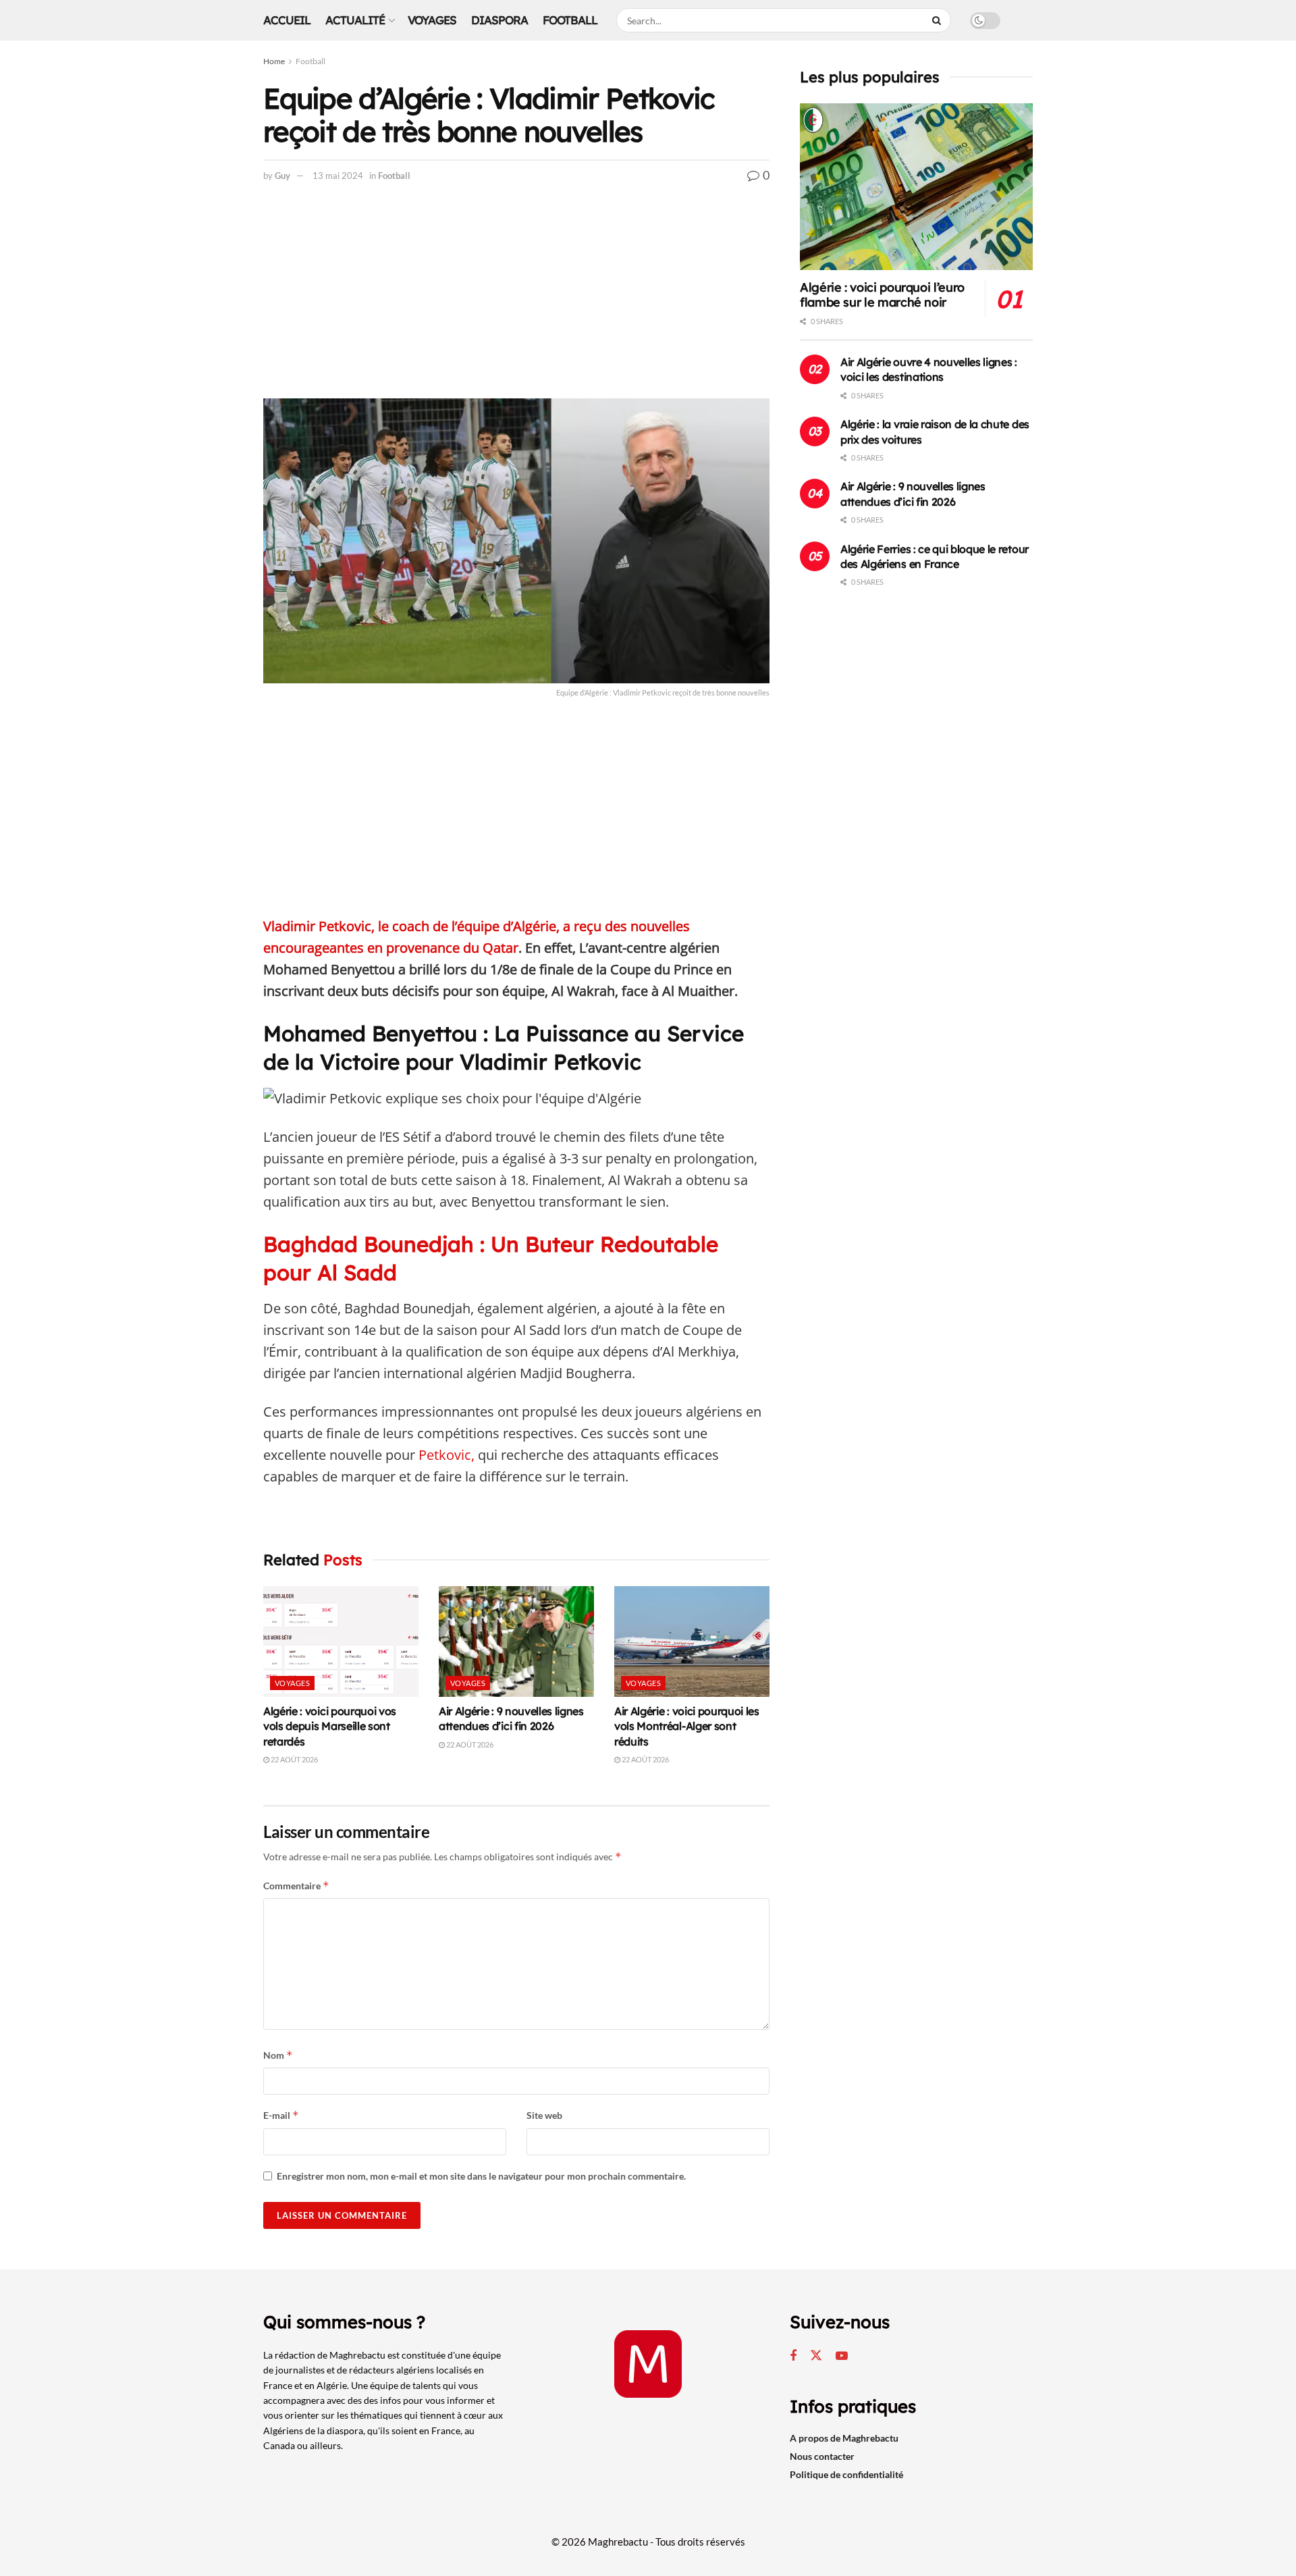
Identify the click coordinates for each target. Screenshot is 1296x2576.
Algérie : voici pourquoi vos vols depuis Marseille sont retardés (330, 1726)
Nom (278, 2055)
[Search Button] (938, 20)
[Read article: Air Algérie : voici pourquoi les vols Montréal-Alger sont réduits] (692, 1641)
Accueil (287, 20)
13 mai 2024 (338, 176)
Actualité (355, 20)
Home (274, 61)
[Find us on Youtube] (842, 2356)
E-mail (281, 2115)
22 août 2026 (294, 1759)
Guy (282, 176)
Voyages (432, 20)
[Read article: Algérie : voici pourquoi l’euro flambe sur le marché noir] (916, 187)
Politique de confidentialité (846, 2474)
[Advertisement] (516, 298)
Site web (544, 2115)
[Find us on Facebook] (793, 2356)
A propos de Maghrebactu (844, 2438)
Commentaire (296, 1886)
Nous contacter (822, 2456)
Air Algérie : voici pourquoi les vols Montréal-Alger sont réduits (687, 1726)
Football (570, 20)
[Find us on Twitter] (816, 2356)
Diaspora (500, 20)
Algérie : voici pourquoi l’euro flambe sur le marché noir (882, 295)
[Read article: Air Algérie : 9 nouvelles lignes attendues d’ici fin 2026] (516, 1641)
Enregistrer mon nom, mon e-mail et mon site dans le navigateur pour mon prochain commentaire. (481, 2176)
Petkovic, (445, 1455)
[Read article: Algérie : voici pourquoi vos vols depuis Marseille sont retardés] (341, 1641)
